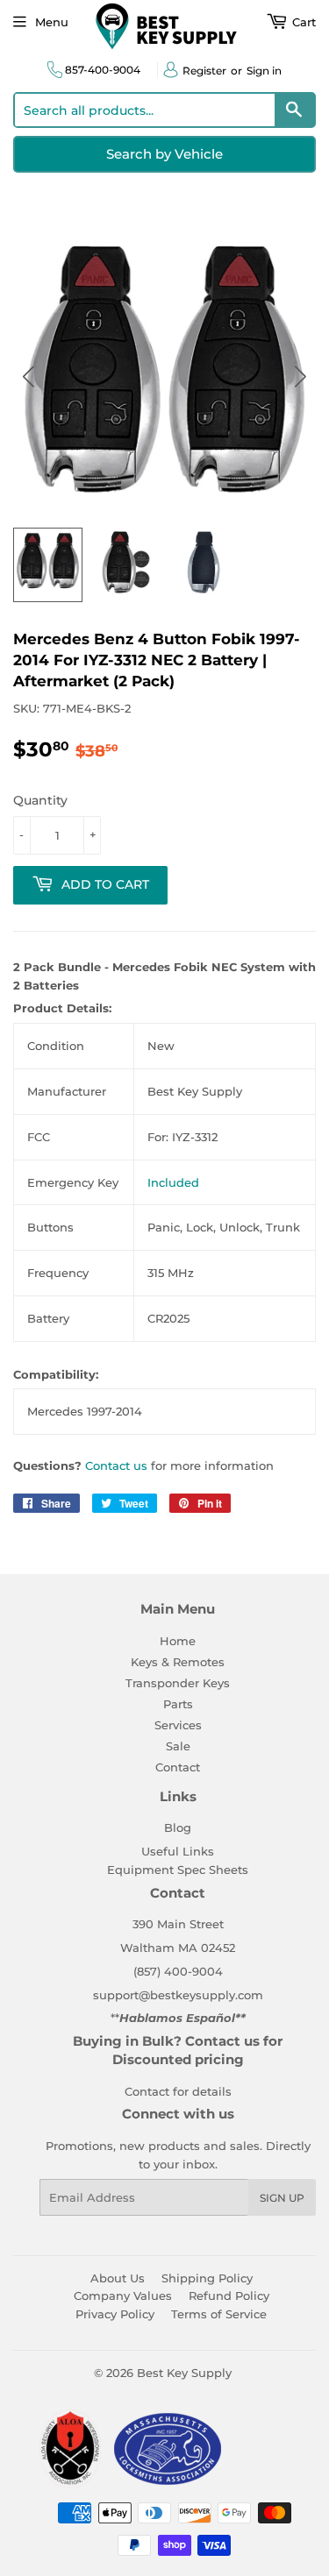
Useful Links (178, 1851)
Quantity (40, 800)
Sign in (264, 71)
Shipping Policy (207, 2278)
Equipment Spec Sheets (178, 1870)
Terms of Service (219, 2314)
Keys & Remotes (178, 1662)
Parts (178, 1704)
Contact (178, 1767)
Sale (178, 1746)
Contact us (116, 1465)
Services (178, 1725)
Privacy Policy (115, 2314)
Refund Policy (229, 2296)
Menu (52, 22)
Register (204, 71)
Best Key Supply (184, 2373)
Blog (178, 1827)
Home (178, 1641)
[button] (300, 376)
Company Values (123, 2296)
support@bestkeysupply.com (178, 1995)
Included (173, 1182)
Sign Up (282, 2198)
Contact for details (178, 2091)
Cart (302, 22)
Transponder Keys (178, 1683)
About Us (118, 2278)
